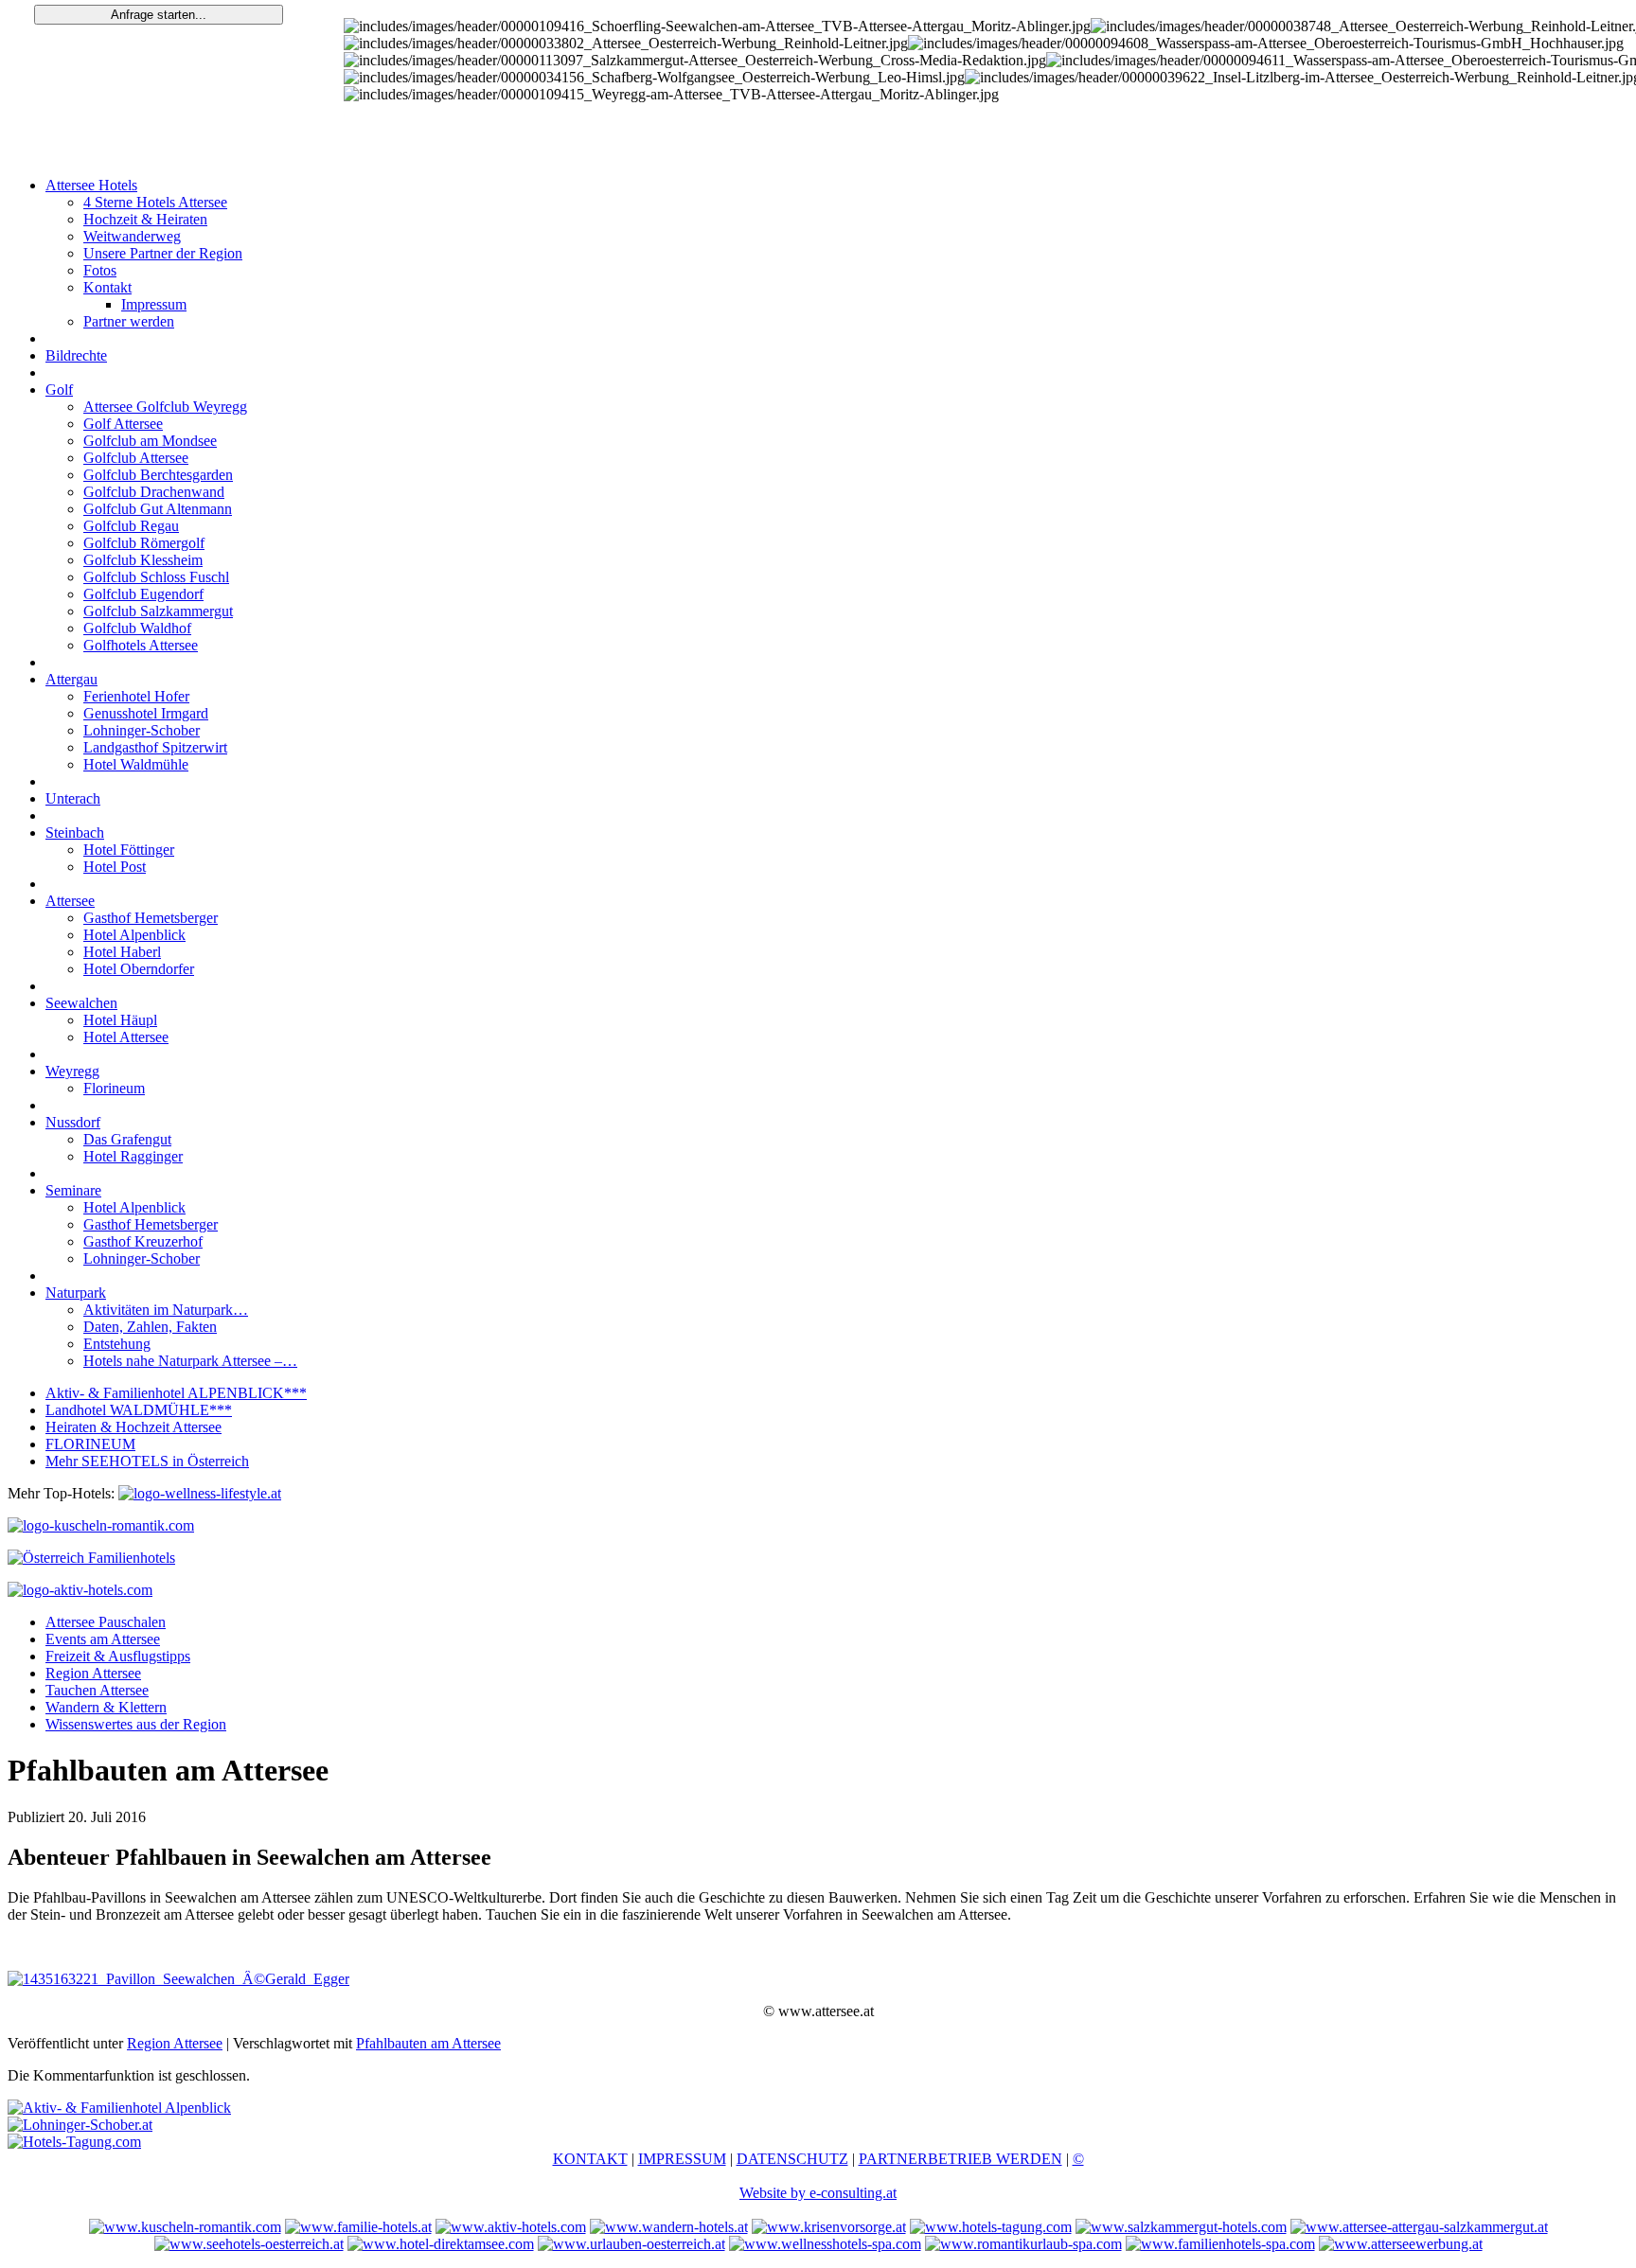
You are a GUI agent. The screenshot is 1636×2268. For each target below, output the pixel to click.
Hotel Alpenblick (134, 935)
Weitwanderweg (132, 236)
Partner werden (129, 321)
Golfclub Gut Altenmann (158, 509)
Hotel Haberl (122, 952)
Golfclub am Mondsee (150, 441)
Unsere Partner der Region (163, 253)
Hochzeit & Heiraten (145, 219)
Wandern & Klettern (106, 1707)
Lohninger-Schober (142, 730)
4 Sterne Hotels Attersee (155, 202)
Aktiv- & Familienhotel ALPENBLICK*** (176, 1393)
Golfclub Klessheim (143, 560)
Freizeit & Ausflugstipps (118, 1656)
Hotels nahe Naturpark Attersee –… (190, 1361)
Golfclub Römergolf (144, 543)
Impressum (154, 304)
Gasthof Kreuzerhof (143, 1241)
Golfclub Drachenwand (154, 492)
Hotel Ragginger (133, 1156)
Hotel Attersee (126, 1037)
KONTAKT (590, 2159)
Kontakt (107, 287)
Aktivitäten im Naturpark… (166, 1310)
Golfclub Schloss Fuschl (156, 577)
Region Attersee (93, 1673)
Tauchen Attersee (97, 1690)
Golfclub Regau (131, 526)
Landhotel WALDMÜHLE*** (139, 1410)
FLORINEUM (90, 1444)
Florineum (114, 1088)
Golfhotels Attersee (141, 645)
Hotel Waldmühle (136, 764)
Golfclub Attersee (136, 458)
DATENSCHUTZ (792, 2159)
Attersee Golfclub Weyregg (165, 407)
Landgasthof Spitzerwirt (155, 747)
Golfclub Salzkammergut (158, 611)
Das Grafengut (127, 1139)
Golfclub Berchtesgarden (158, 475)
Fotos (100, 270)
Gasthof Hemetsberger (151, 918)
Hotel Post (115, 867)
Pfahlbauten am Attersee (428, 2043)
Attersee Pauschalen (106, 1622)
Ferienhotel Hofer (136, 696)
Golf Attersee (123, 424)
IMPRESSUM (682, 2159)
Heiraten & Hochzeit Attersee (133, 1427)
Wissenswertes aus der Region (136, 1724)
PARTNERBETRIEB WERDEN (960, 2159)
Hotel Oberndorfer (139, 969)
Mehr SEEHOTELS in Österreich (147, 1461)
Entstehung (117, 1344)
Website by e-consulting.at (818, 2193)
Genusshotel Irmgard (146, 713)
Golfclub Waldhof (137, 628)
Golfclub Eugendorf (143, 594)
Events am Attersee (103, 1639)
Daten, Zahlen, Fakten (150, 1327)
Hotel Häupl (120, 1020)
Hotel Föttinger (129, 850)
